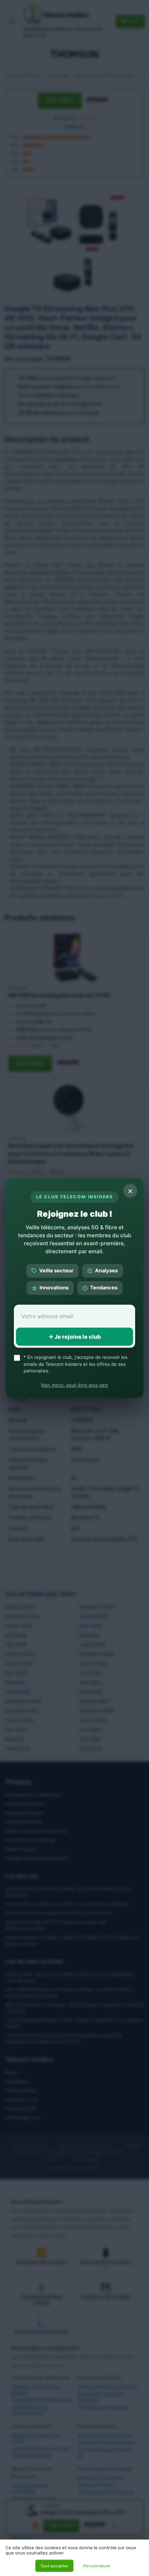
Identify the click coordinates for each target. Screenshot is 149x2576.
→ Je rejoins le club (74, 1337)
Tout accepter (54, 2566)
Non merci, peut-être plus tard (74, 1385)
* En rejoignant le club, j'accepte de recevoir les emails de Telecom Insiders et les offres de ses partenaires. (76, 1364)
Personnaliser (97, 2566)
